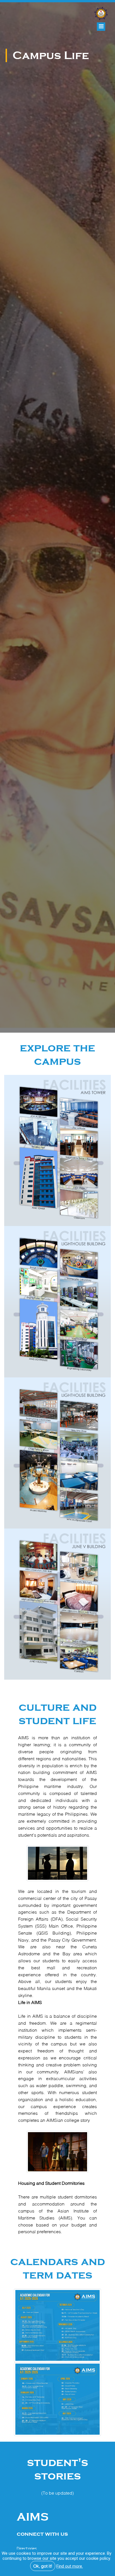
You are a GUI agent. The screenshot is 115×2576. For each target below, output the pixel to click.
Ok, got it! (43, 2566)
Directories (27, 2549)
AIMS (33, 2517)
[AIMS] (100, 11)
